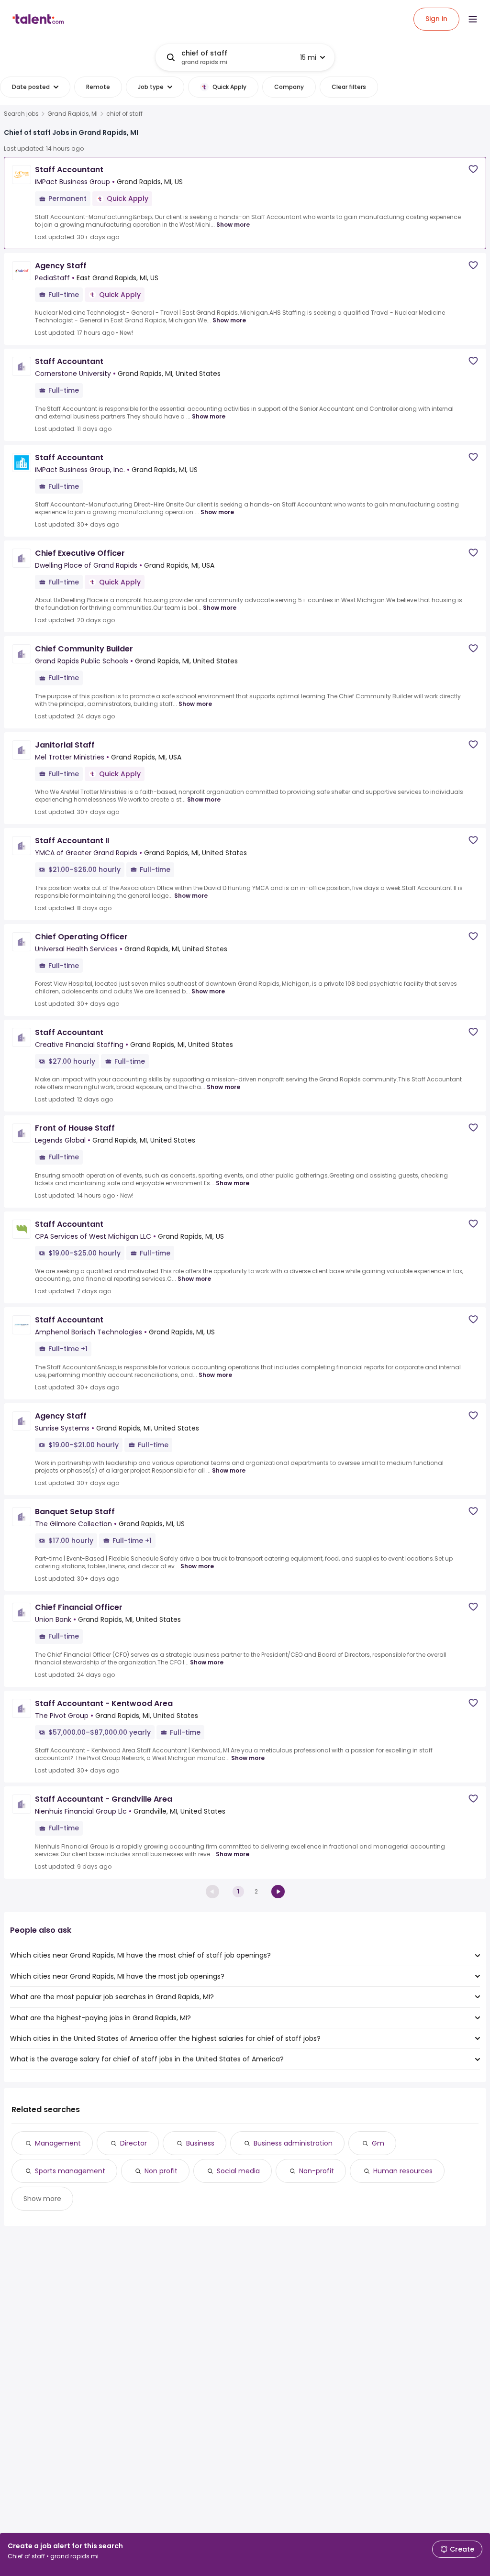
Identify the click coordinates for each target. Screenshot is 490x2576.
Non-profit (317, 2171)
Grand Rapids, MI (72, 114)
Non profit (161, 2171)
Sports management (70, 2171)
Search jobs (21, 114)
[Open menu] (473, 19)
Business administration (293, 2143)
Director (134, 2143)
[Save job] (473, 169)
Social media (238, 2171)
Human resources (403, 2171)
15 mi (308, 57)
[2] (278, 1892)
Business (200, 2143)
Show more (233, 225)
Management (58, 2143)
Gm (378, 2143)
